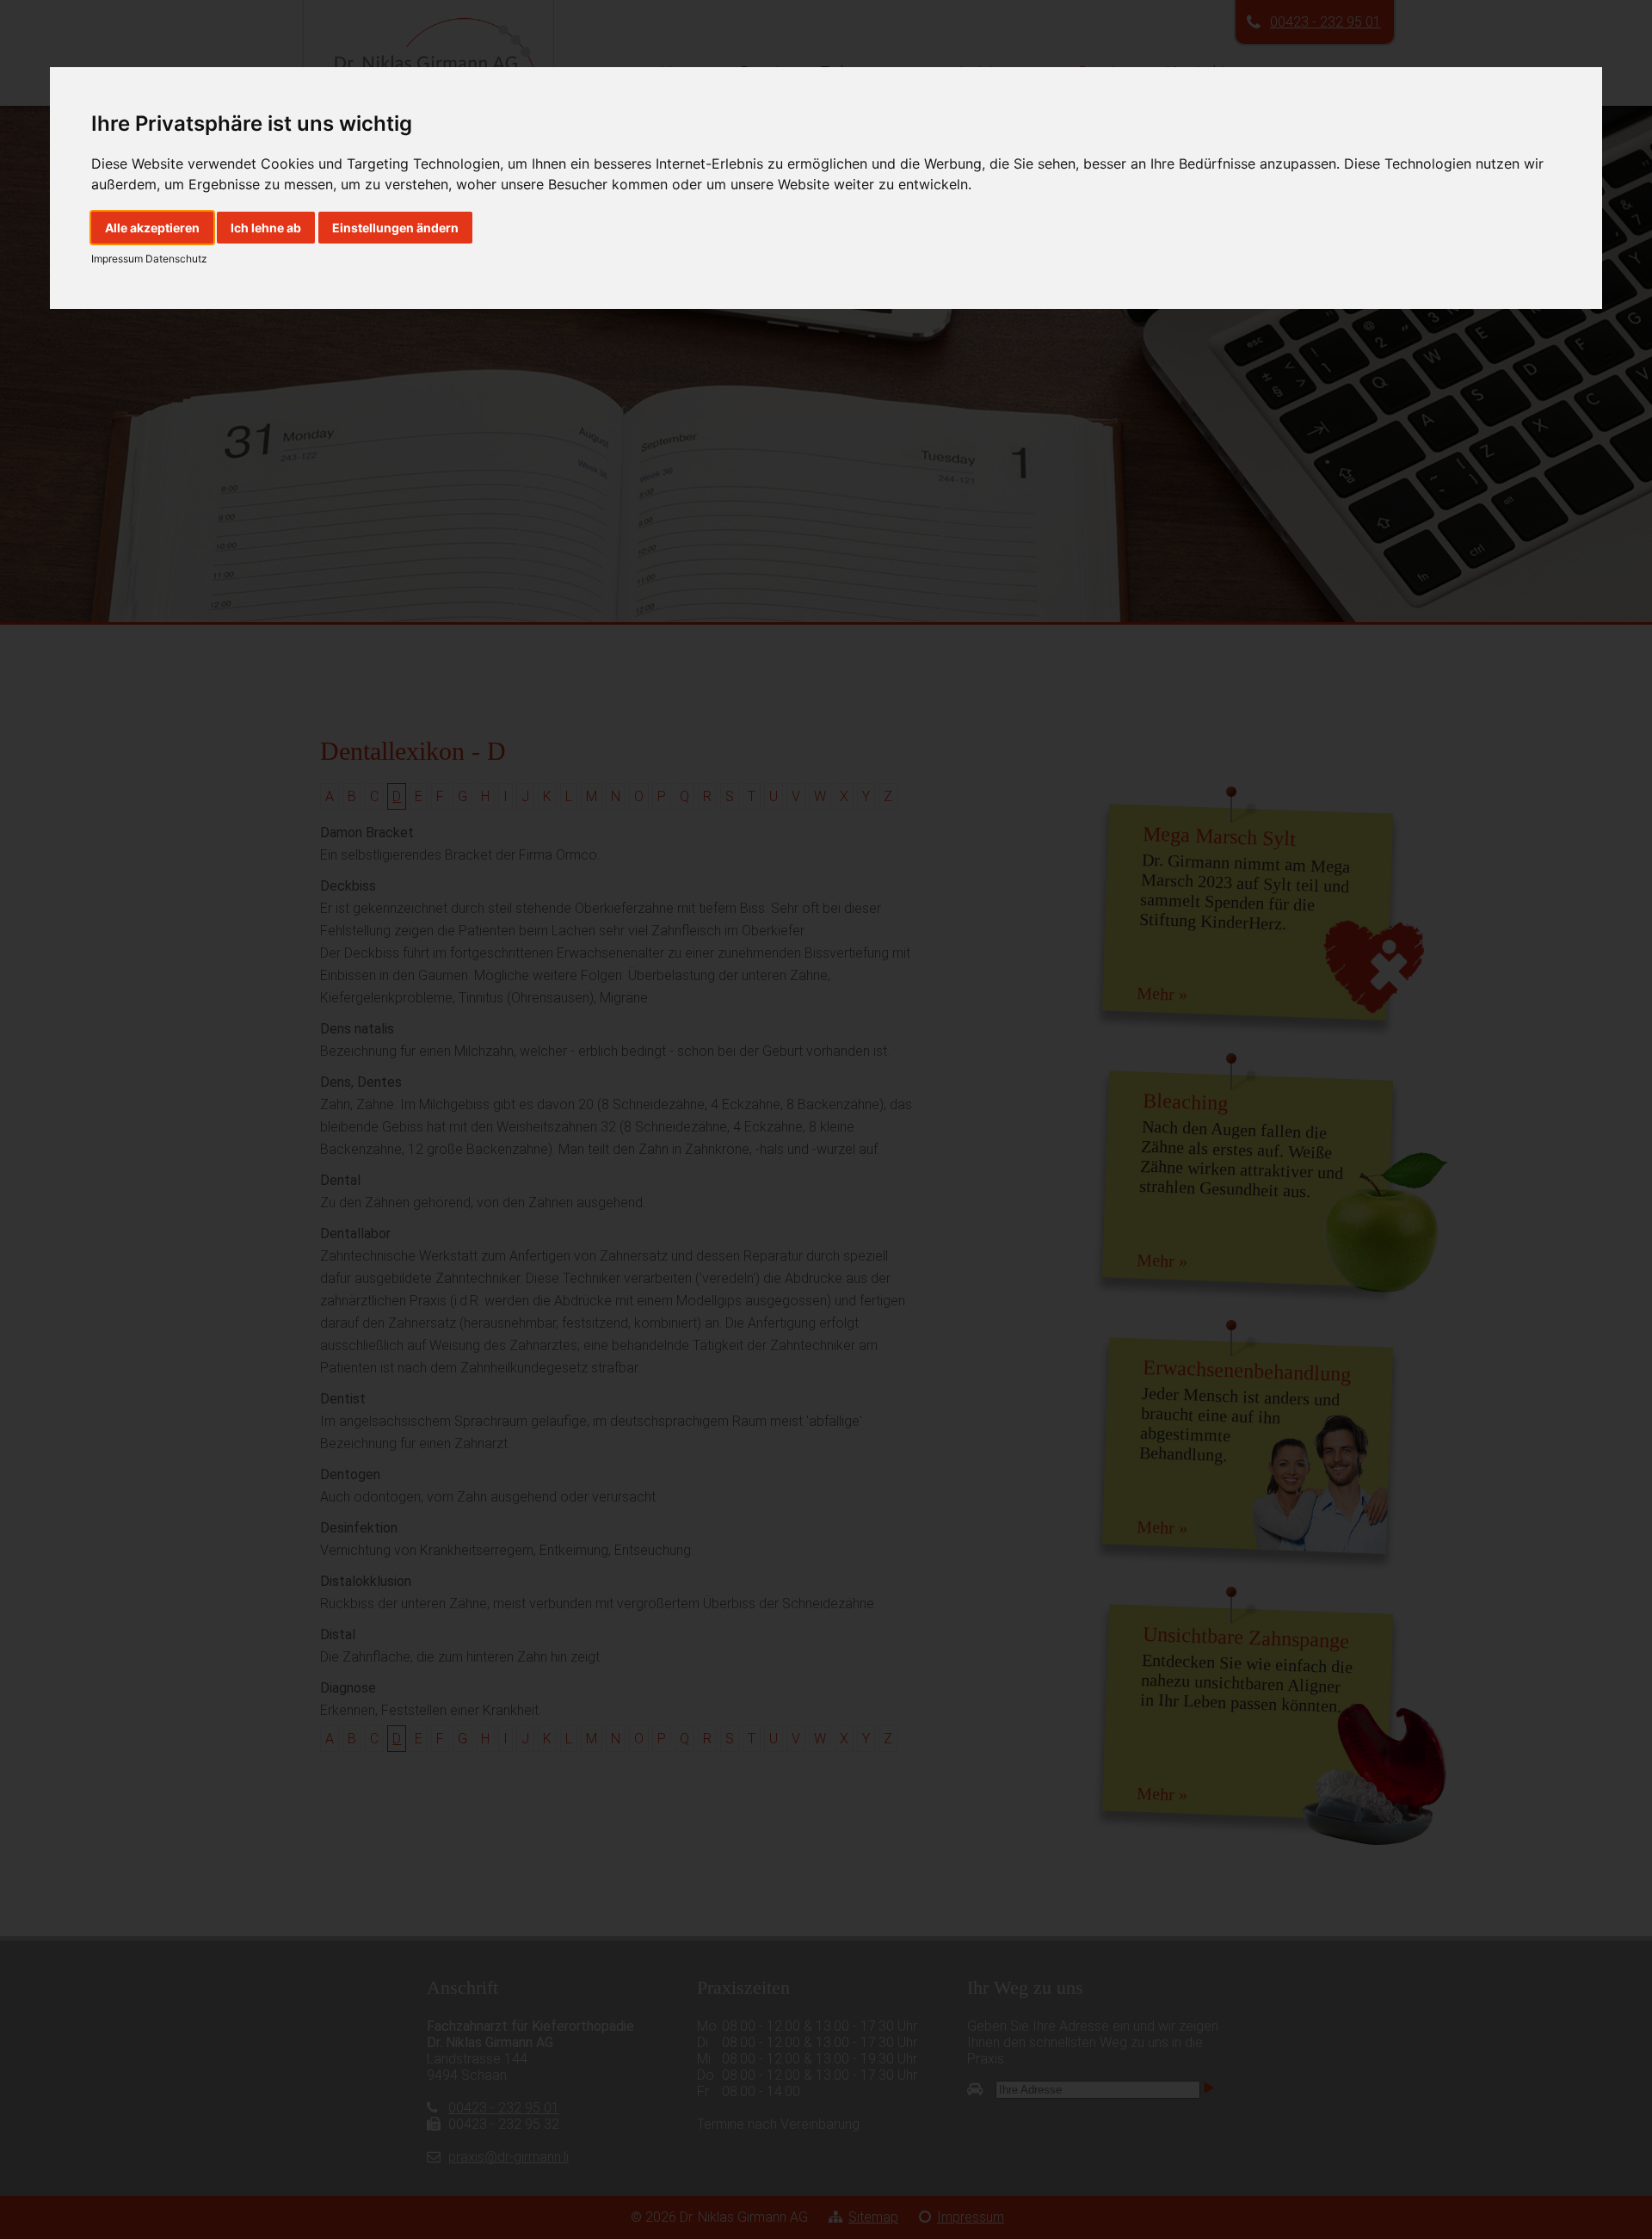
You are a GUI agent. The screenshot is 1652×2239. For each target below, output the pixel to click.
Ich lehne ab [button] (266, 228)
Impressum (117, 259)
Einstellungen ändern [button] (395, 228)
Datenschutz (175, 259)
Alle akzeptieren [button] (152, 228)
